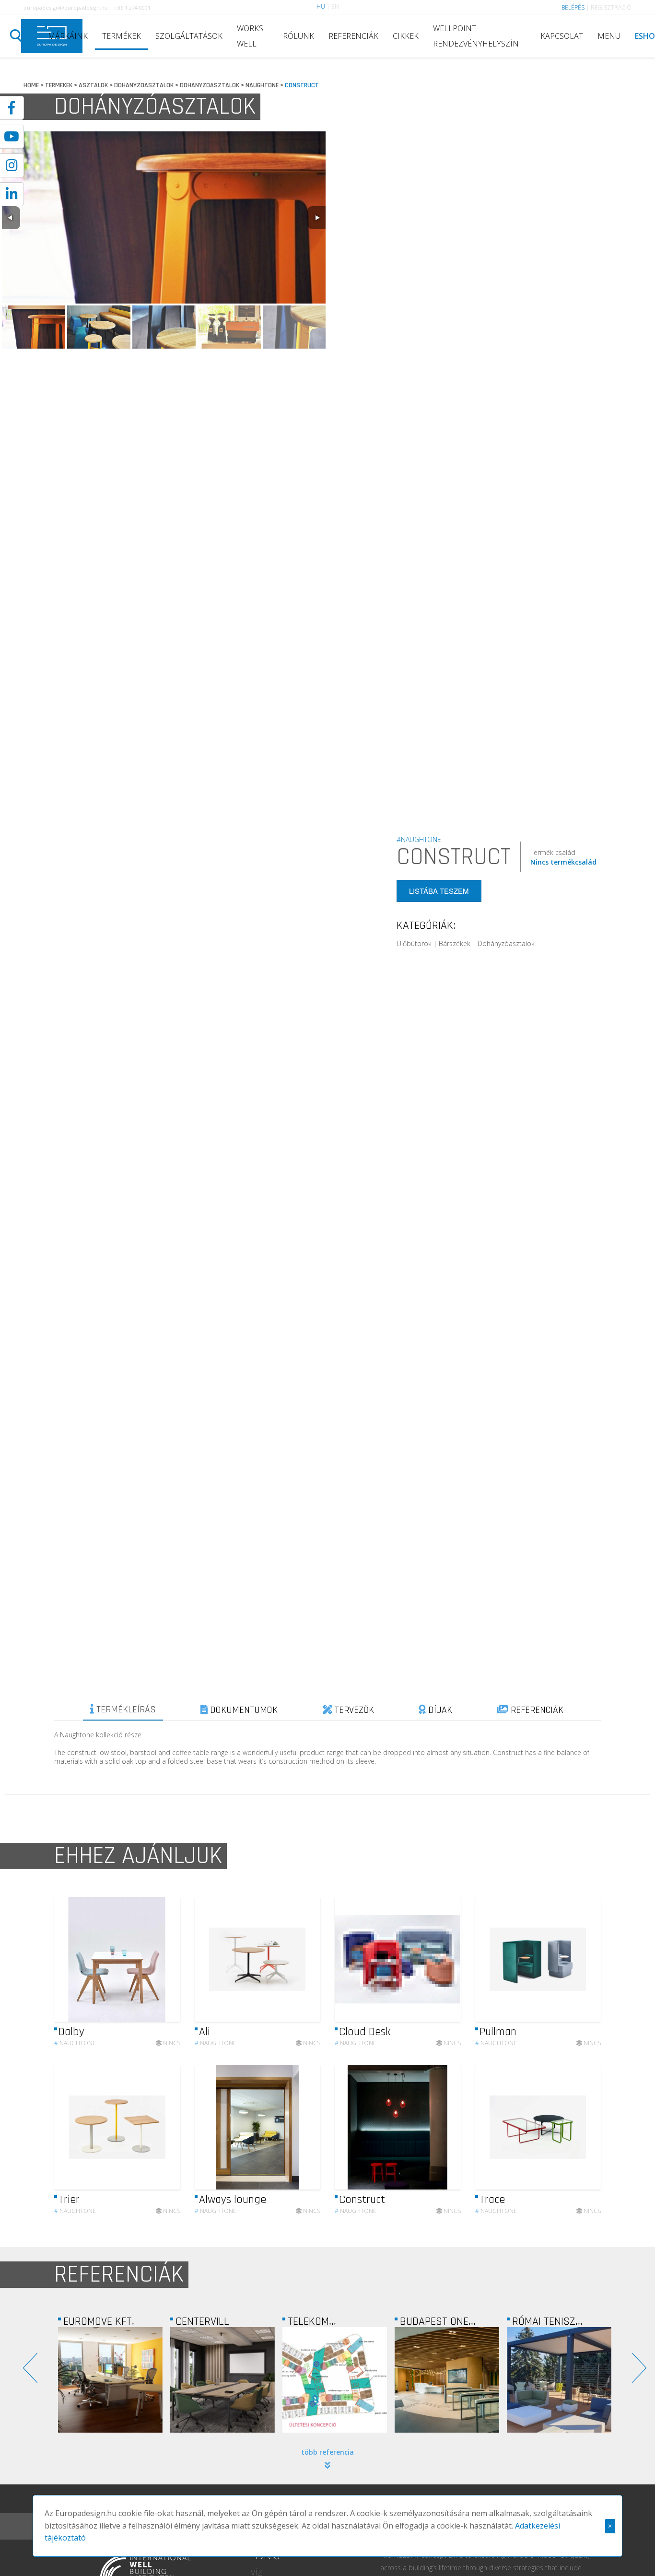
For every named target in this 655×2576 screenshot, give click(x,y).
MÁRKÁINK (68, 36)
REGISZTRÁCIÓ (611, 7)
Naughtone (75, 2043)
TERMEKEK (59, 85)
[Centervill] (110, 2380)
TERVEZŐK (353, 1710)
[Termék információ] (147, 1960)
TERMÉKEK (122, 36)
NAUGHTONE (262, 85)
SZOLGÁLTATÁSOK (189, 36)
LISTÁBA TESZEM (439, 891)
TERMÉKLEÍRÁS (125, 1710)
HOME (31, 85)
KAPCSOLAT (562, 36)
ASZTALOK (93, 85)
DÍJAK (439, 1710)
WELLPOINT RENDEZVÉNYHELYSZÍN (476, 36)
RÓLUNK (298, 36)
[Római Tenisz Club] (447, 2380)
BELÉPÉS (573, 7)
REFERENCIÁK (353, 36)
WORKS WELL (250, 36)
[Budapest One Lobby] (335, 2380)
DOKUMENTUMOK (243, 1710)
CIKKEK (406, 36)
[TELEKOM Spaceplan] (222, 2380)
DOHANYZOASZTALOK (144, 85)
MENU (609, 36)
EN (335, 6)
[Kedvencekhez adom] (165, 1959)
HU (321, 6)
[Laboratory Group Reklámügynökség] (559, 2391)
